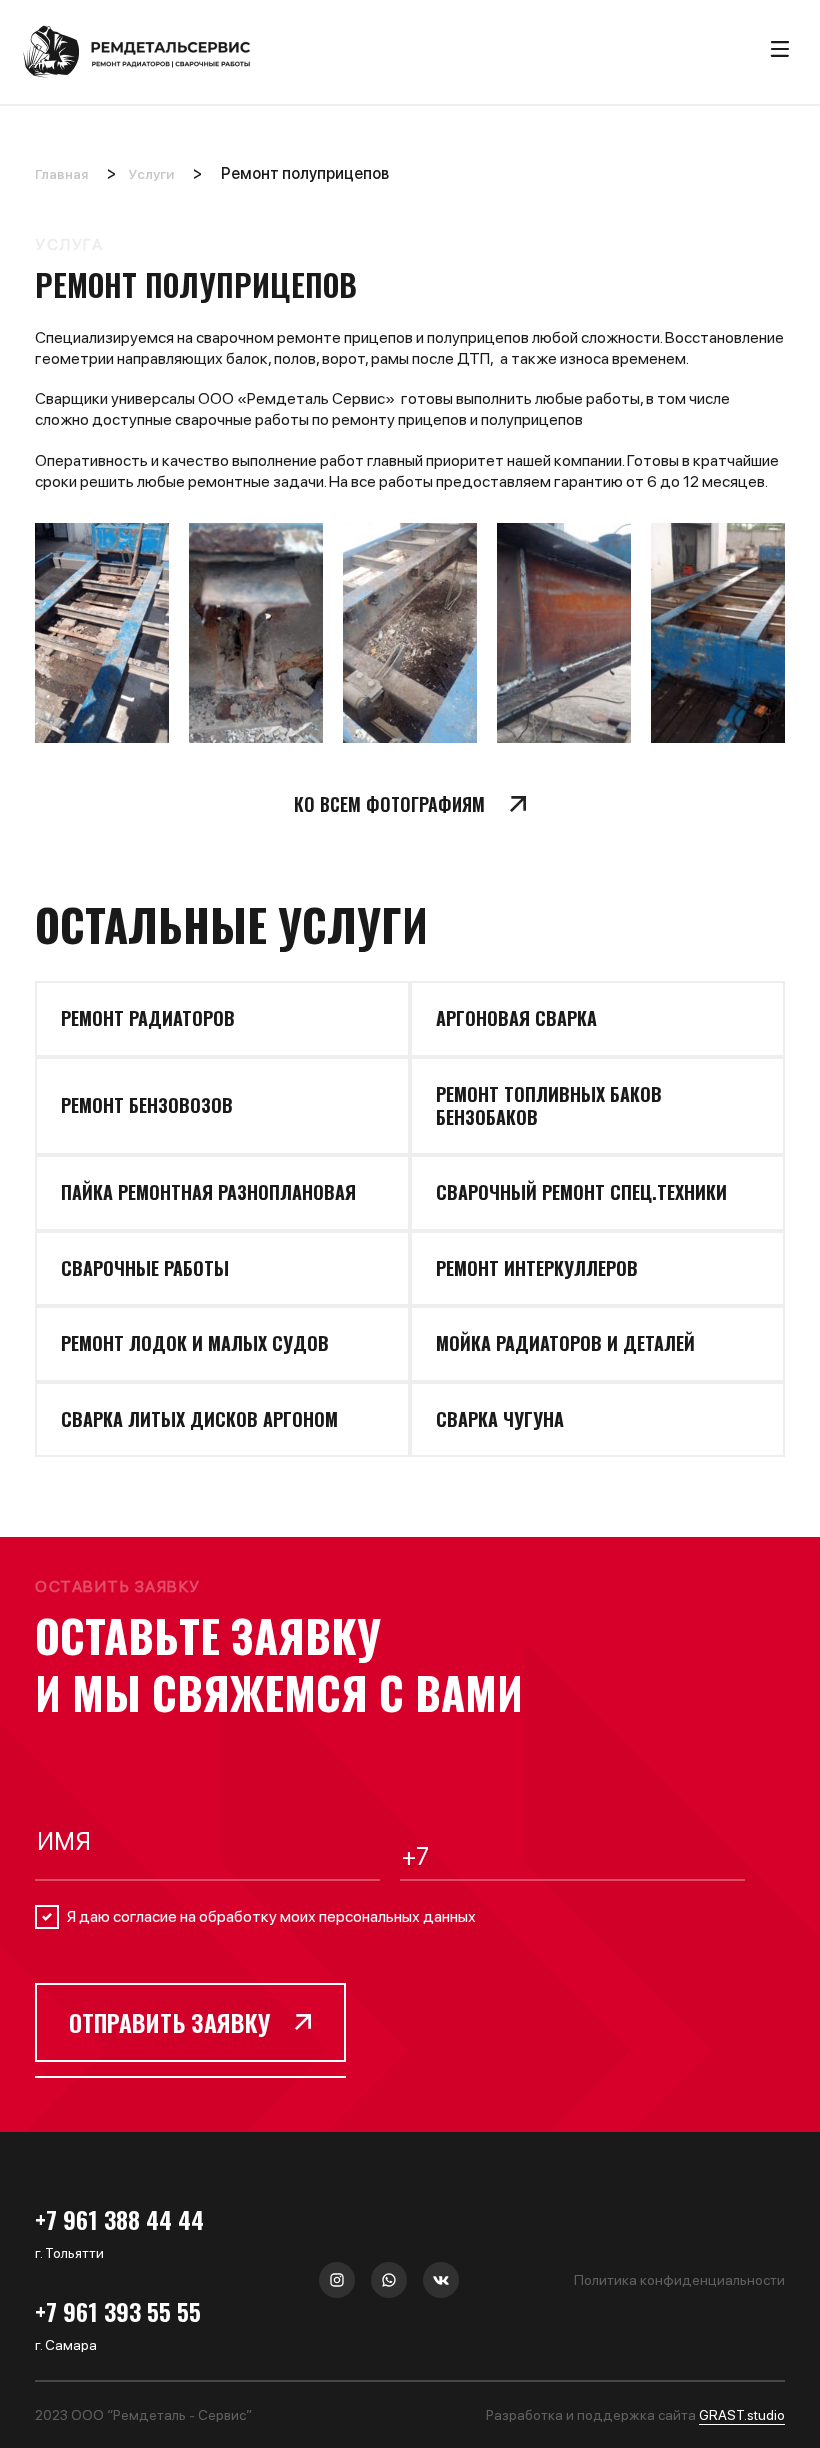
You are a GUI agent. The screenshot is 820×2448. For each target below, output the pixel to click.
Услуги (151, 174)
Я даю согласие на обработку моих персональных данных (271, 1916)
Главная (61, 174)
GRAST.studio (742, 2415)
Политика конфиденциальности (679, 2280)
